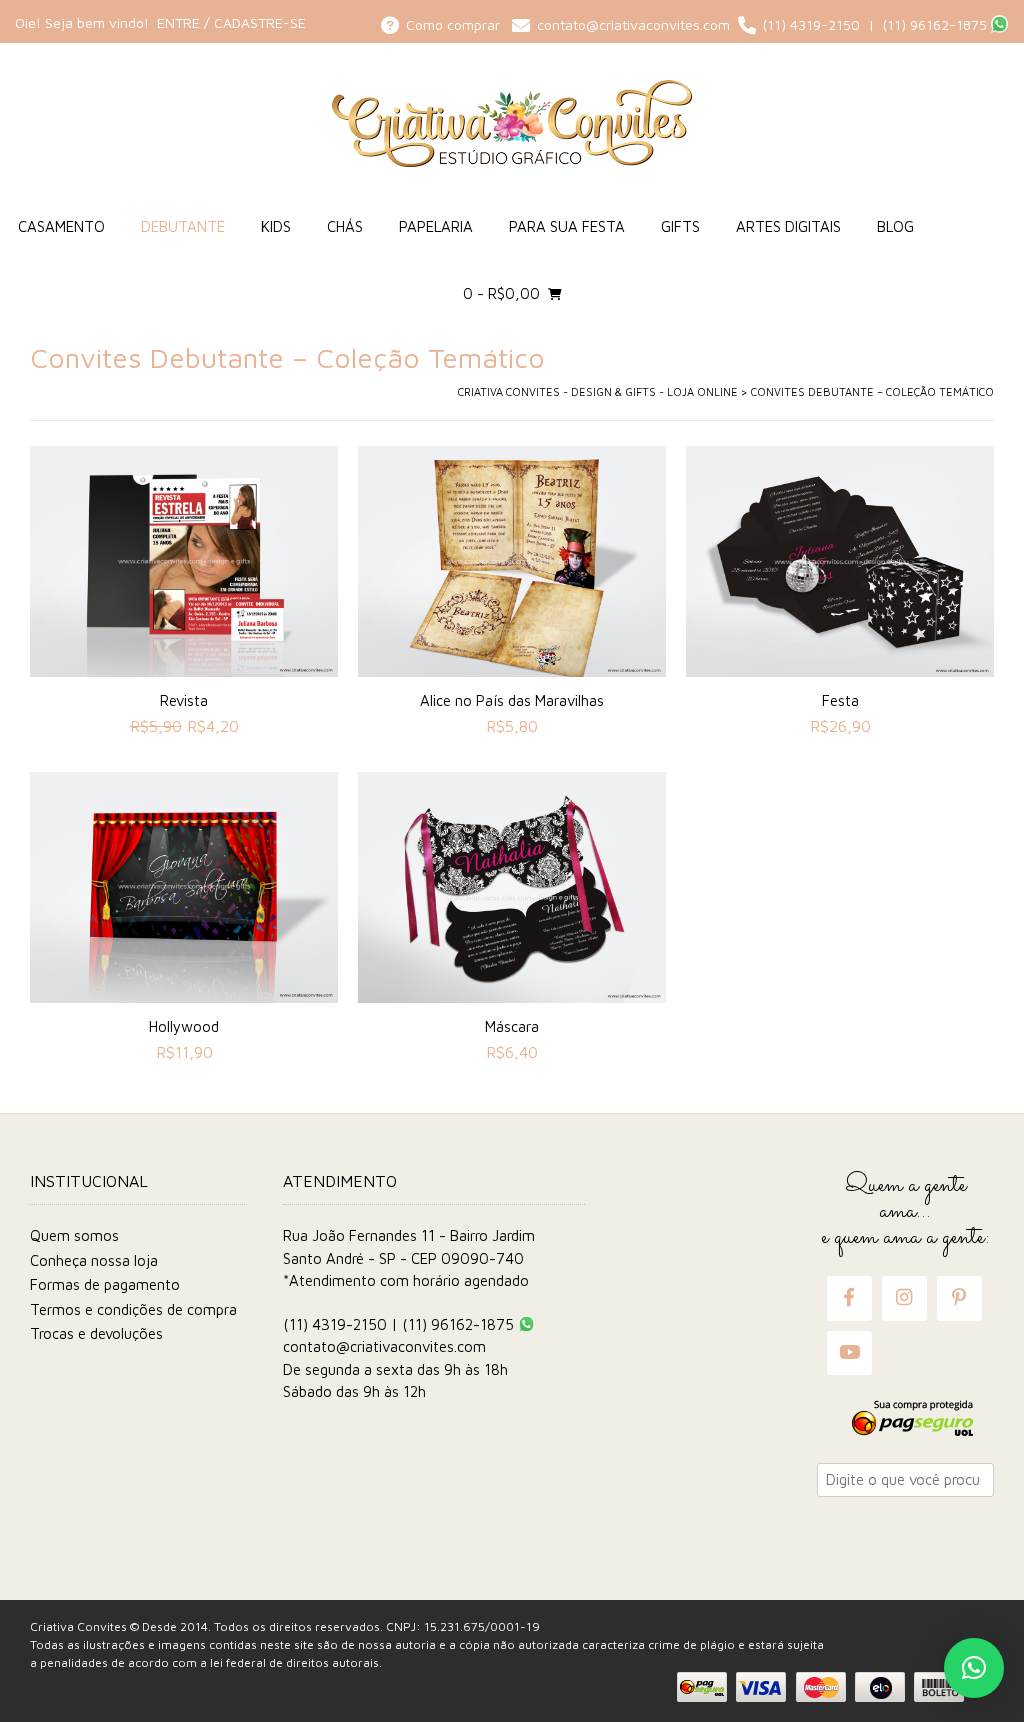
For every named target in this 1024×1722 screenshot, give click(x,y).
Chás (345, 226)
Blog (895, 226)
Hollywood (184, 1026)
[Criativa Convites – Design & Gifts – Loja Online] (512, 123)
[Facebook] (849, 1297)
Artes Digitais (788, 226)
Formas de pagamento (105, 1284)
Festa (840, 700)
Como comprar (455, 24)
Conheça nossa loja (94, 1260)
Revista (184, 700)
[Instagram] (904, 1297)
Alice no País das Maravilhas (512, 700)
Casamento (61, 226)
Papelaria (436, 226)
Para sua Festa (567, 226)
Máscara (512, 1026)
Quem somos (74, 1235)
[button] (974, 1668)
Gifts (680, 226)
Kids (276, 226)
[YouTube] (849, 1352)
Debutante (183, 226)
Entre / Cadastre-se (231, 22)
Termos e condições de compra (133, 1309)
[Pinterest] (959, 1297)
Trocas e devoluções (96, 1333)
